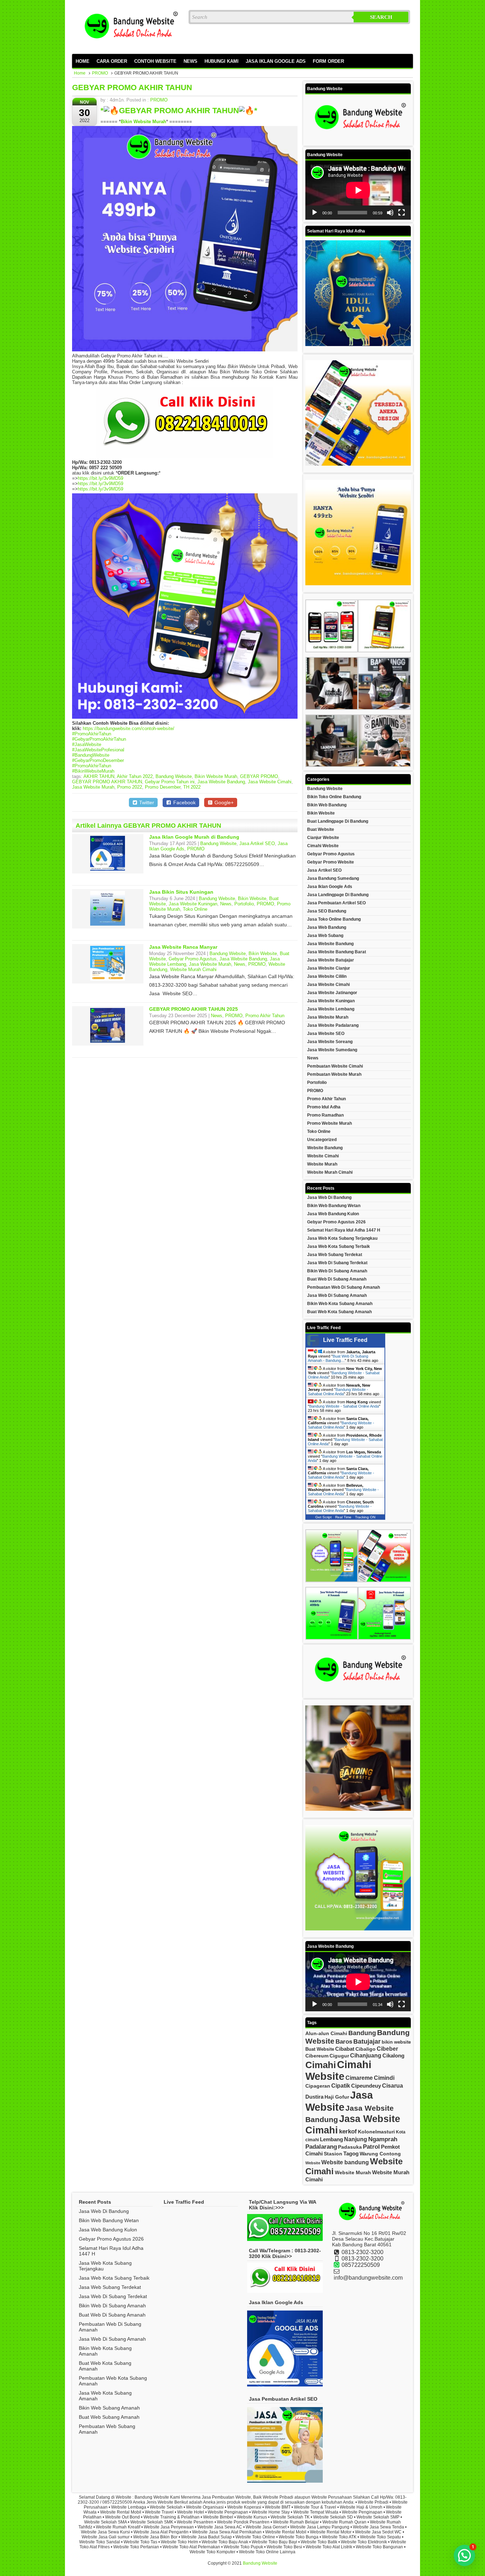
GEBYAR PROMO (259, 776)
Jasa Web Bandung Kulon (333, 1214)
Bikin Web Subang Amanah (109, 2408)
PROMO (100, 73)
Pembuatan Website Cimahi (335, 1066)
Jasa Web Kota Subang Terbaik (339, 1246)
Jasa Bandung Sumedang (333, 878)
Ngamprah (383, 2139)
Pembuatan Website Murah (334, 1074)
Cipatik (341, 2086)
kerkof (348, 2131)
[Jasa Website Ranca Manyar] (108, 979)
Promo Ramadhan (325, 1115)
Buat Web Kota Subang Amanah (339, 1312)
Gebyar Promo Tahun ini (170, 782)
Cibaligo (366, 2049)
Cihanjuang (366, 2055)
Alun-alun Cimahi (326, 2034)
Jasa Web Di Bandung (329, 1197)
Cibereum (317, 2056)
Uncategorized (322, 1140)
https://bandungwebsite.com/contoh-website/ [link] (129, 728)
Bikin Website (252, 898)
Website (313, 2163)
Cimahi (321, 2065)
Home (80, 73)
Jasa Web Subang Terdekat (335, 1255)
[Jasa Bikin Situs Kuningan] (108, 924)
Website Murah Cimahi (193, 969)
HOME (83, 61)
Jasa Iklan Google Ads (330, 887)
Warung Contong (380, 2154)
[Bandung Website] (129, 47)
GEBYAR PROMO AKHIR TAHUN (132, 87)
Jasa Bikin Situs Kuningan (181, 892)
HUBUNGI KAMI (222, 61)
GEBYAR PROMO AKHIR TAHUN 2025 (194, 1009)
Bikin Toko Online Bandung (334, 797)
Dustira (314, 2097)
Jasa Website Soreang (330, 1042)
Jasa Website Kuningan (193, 904)
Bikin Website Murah (216, 776)
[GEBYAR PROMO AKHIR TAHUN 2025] (108, 1041)
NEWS (190, 61)
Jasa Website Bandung (221, 782)
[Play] (315, 213)
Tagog (351, 2153)
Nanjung (356, 2139)
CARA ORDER (112, 61)
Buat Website (321, 829)
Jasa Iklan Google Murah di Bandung (194, 837)
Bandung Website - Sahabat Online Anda (338, 1392)
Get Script (323, 1517)
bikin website (396, 2042)
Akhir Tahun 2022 (135, 776)
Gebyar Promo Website (331, 862)
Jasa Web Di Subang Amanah (337, 1295)
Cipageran (318, 2086)
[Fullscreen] (402, 213)
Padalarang (321, 2147)
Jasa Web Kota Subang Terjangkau (342, 1238)
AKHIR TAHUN (99, 776)
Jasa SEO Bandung (327, 911)
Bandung (362, 2033)
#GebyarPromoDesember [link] (98, 760)
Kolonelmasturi (376, 2132)
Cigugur (339, 2056)
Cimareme (359, 2078)
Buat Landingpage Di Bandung (338, 821)
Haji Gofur (337, 2097)
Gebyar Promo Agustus (193, 959)
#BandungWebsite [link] (91, 755)
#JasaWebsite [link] (87, 744)
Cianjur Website (323, 838)
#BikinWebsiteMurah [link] (93, 771)
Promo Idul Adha (324, 1107)
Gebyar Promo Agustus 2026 (336, 1222)
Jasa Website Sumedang (332, 1050)
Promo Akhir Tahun (265, 1016)
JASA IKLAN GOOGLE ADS (276, 61)
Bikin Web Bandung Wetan (334, 1206)
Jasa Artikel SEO (257, 843)
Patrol (371, 2147)
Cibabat (345, 2049)
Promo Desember (163, 787)
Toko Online (195, 909)
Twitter (146, 802)
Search (381, 17)
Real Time (343, 1517)
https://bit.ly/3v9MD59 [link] (100, 478)
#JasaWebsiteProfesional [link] (98, 750)
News (226, 904)
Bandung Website (174, 776)
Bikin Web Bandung (327, 805)
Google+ (223, 802)
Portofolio (244, 904)
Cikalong (393, 2056)
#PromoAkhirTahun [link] (92, 734)
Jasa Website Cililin (327, 976)
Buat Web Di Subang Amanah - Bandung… (338, 1358)
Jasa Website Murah (93, 787)
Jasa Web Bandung (327, 927)
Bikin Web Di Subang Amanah (337, 1271)
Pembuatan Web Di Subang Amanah (344, 1287)
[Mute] (390, 213)
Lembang (331, 2139)
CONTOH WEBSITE (155, 61)
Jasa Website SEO (326, 1034)
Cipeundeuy (366, 2086)
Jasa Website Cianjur (329, 968)
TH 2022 (192, 787)
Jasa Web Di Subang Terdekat (337, 1263)
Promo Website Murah (329, 1123)
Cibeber (387, 2049)
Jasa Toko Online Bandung (334, 919)
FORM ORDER (328, 61)
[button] (464, 2555)
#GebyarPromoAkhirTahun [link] (99, 739)
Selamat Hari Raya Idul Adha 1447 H (344, 1230)
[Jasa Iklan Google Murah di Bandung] (108, 869)
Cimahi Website (323, 846)
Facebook (184, 802)
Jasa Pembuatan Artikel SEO (336, 903)
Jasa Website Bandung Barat (337, 952)
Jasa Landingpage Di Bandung (338, 895)
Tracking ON (365, 1517)
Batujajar (367, 2041)
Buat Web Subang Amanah (109, 2417)
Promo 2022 (130, 787)
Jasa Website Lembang (331, 1009)
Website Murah (322, 1164)
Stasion (333, 2154)
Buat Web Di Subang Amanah (337, 1279)
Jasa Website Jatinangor (332, 993)
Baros (344, 2042)
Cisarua (393, 2086)
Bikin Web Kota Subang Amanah (340, 1304)
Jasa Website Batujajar (331, 960)
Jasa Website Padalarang (333, 1025)
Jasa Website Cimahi (270, 782)
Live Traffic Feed (345, 1340)
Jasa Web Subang (325, 936)
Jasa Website (339, 2101)
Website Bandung (325, 1148)
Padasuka (350, 2147)
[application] (358, 190)
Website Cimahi (323, 1156)
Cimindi (384, 2078)
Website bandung (345, 2162)
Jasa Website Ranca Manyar (183, 947)
